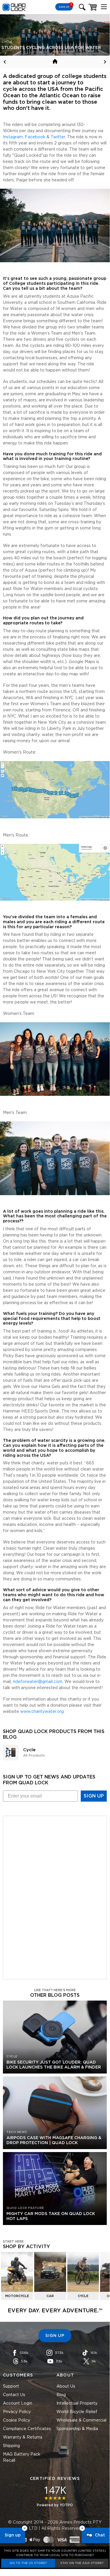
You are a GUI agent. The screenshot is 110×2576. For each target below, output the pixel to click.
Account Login (18, 2403)
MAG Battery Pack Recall (22, 2457)
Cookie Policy (17, 2420)
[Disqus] (55, 1897)
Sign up (13, 2535)
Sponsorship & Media (77, 2429)
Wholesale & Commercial (81, 2420)
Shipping (11, 2446)
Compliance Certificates (27, 2429)
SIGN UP (94, 1796)
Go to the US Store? (28, 2563)
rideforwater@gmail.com (38, 1682)
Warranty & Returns (23, 2437)
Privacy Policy (17, 2412)
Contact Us (14, 2395)
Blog (61, 2395)
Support (11, 2386)
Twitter (58, 137)
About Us (66, 2386)
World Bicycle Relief (77, 2412)
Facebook (35, 137)
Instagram (13, 137)
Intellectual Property (77, 2403)
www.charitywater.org (42, 1712)
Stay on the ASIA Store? (82, 2563)
